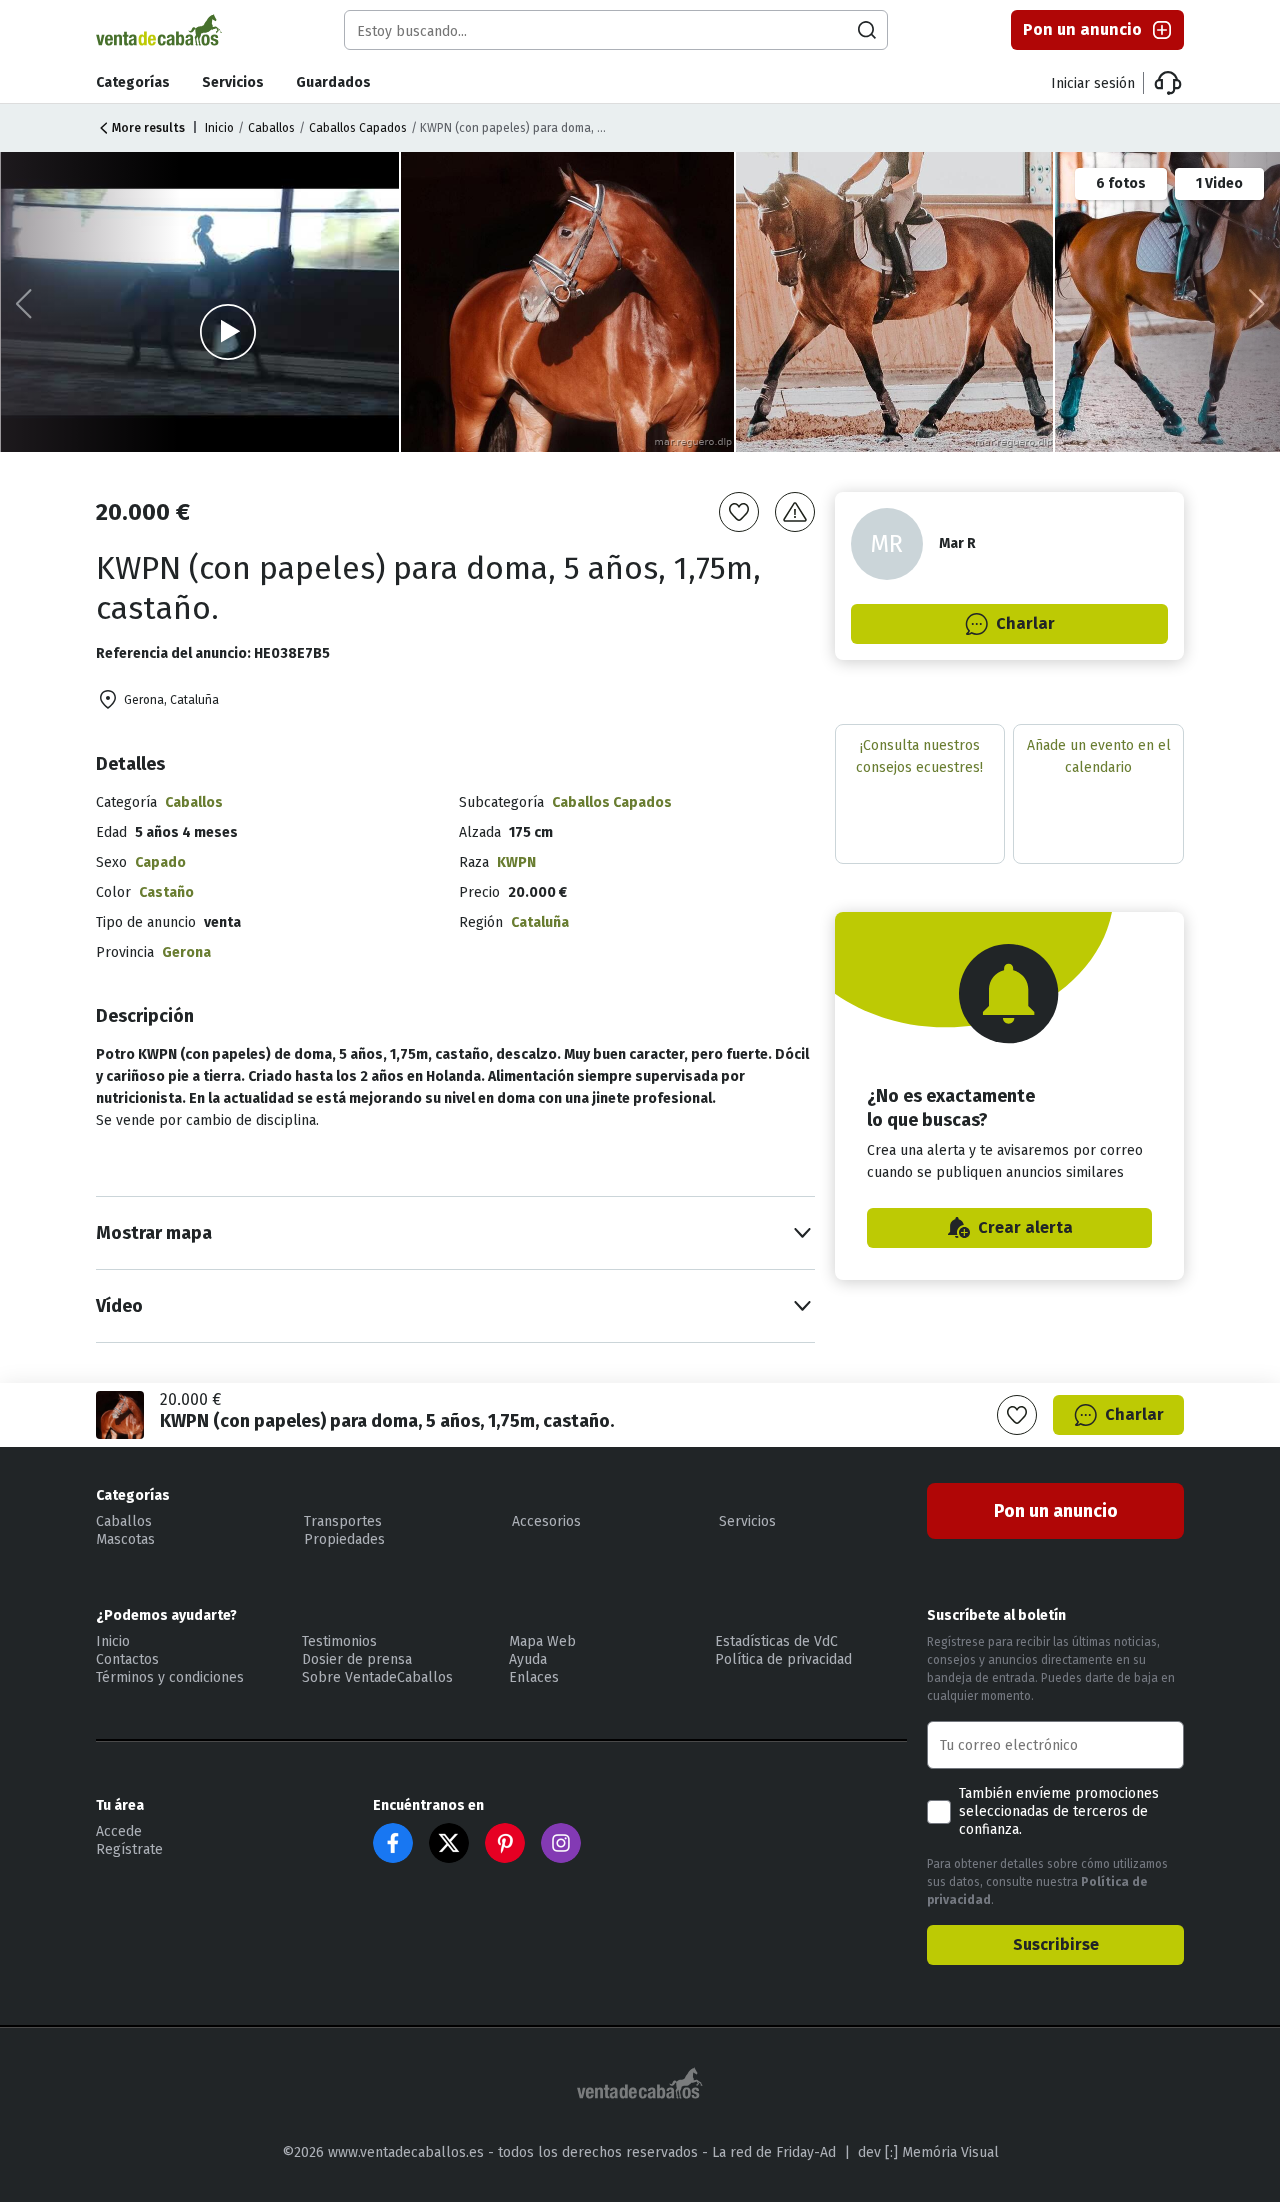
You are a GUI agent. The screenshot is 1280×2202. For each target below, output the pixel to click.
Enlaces (534, 1677)
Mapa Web (542, 1641)
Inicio (219, 128)
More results (148, 128)
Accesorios (546, 1521)
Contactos (127, 1659)
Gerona (186, 952)
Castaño (166, 892)
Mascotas (125, 1539)
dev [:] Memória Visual (928, 2152)
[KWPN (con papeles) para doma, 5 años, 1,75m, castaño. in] (568, 302)
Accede (119, 1831)
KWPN (516, 862)
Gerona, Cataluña (171, 700)
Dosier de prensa (357, 1659)
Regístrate (129, 1849)
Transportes (343, 1521)
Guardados (333, 82)
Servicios (233, 82)
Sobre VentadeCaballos (377, 1677)
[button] (1256, 304)
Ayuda (528, 1659)
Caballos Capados (358, 128)
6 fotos (1121, 183)
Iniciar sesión (1093, 83)
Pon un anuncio (1082, 29)
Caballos (271, 128)
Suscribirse (1056, 1944)
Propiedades (344, 1539)
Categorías (133, 82)
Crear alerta (1025, 1227)
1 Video (1219, 183)
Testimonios (339, 1641)
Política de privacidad (783, 1659)
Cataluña (540, 922)
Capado (160, 862)
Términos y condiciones (170, 1677)
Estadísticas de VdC (776, 1641)
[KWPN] (896, 302)
